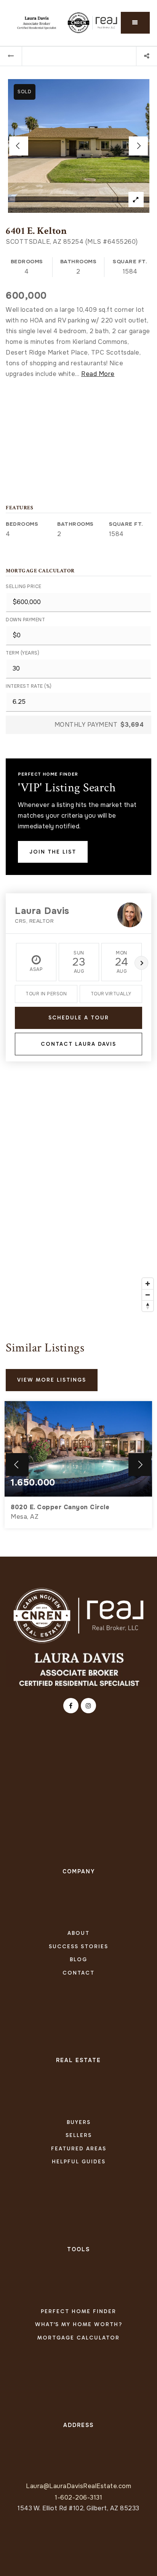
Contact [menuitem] (78, 1973)
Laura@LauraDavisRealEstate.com (78, 2486)
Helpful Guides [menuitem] (79, 2162)
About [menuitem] (78, 1933)
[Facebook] (70, 1706)
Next (141, 963)
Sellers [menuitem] (79, 2135)
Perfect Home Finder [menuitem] (78, 2311)
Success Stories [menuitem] (78, 1947)
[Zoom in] (148, 1284)
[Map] (78, 1201)
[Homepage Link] (78, 1615)
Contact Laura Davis (78, 1044)
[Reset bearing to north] (148, 1306)
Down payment (25, 620)
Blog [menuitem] (78, 1960)
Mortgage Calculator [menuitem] (78, 2338)
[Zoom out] (148, 1295)
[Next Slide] (138, 146)
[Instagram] (87, 1706)
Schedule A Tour (79, 1018)
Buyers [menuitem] (79, 2122)
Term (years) (22, 653)
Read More (98, 374)
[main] (78, 801)
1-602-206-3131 (78, 2497)
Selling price (24, 586)
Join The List (53, 852)
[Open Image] (79, 146)
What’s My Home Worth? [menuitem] (79, 2324)
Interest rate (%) (29, 686)
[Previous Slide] (19, 146)
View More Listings (52, 1380)
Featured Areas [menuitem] (79, 2149)
